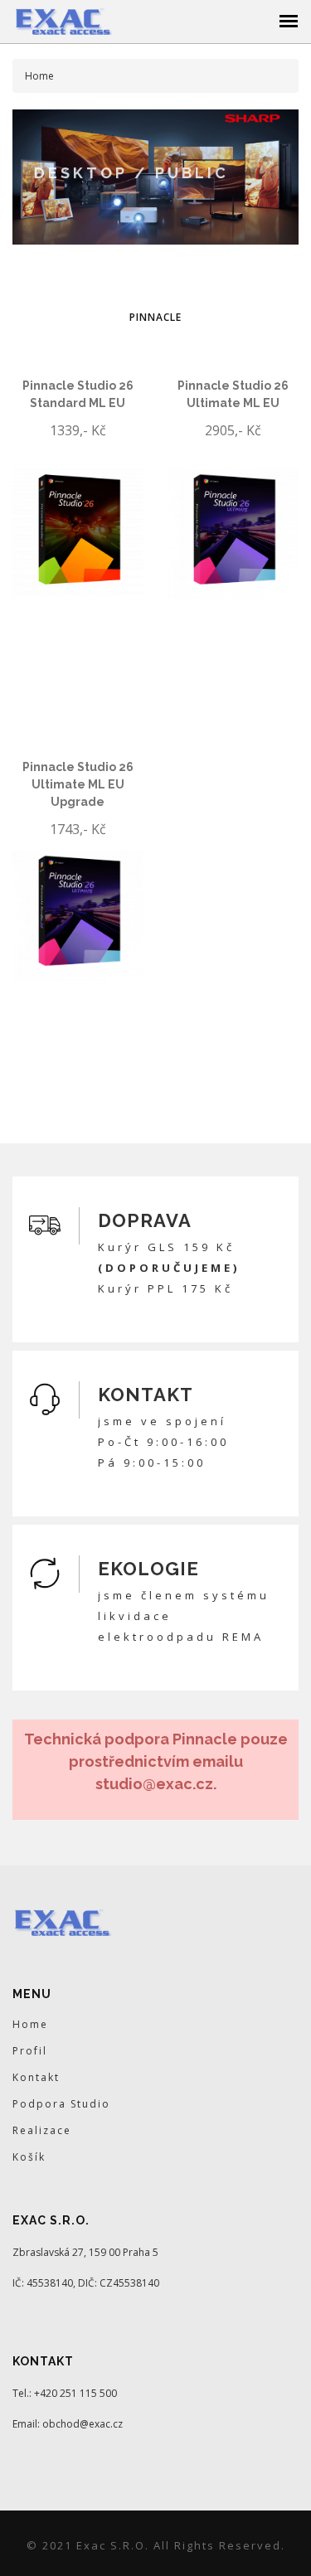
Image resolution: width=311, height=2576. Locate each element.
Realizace (42, 2130)
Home (30, 2024)
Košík (29, 2157)
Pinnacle (155, 317)
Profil (30, 2051)
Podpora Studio (61, 2104)
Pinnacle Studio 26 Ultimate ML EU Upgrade (78, 784)
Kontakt (36, 2077)
